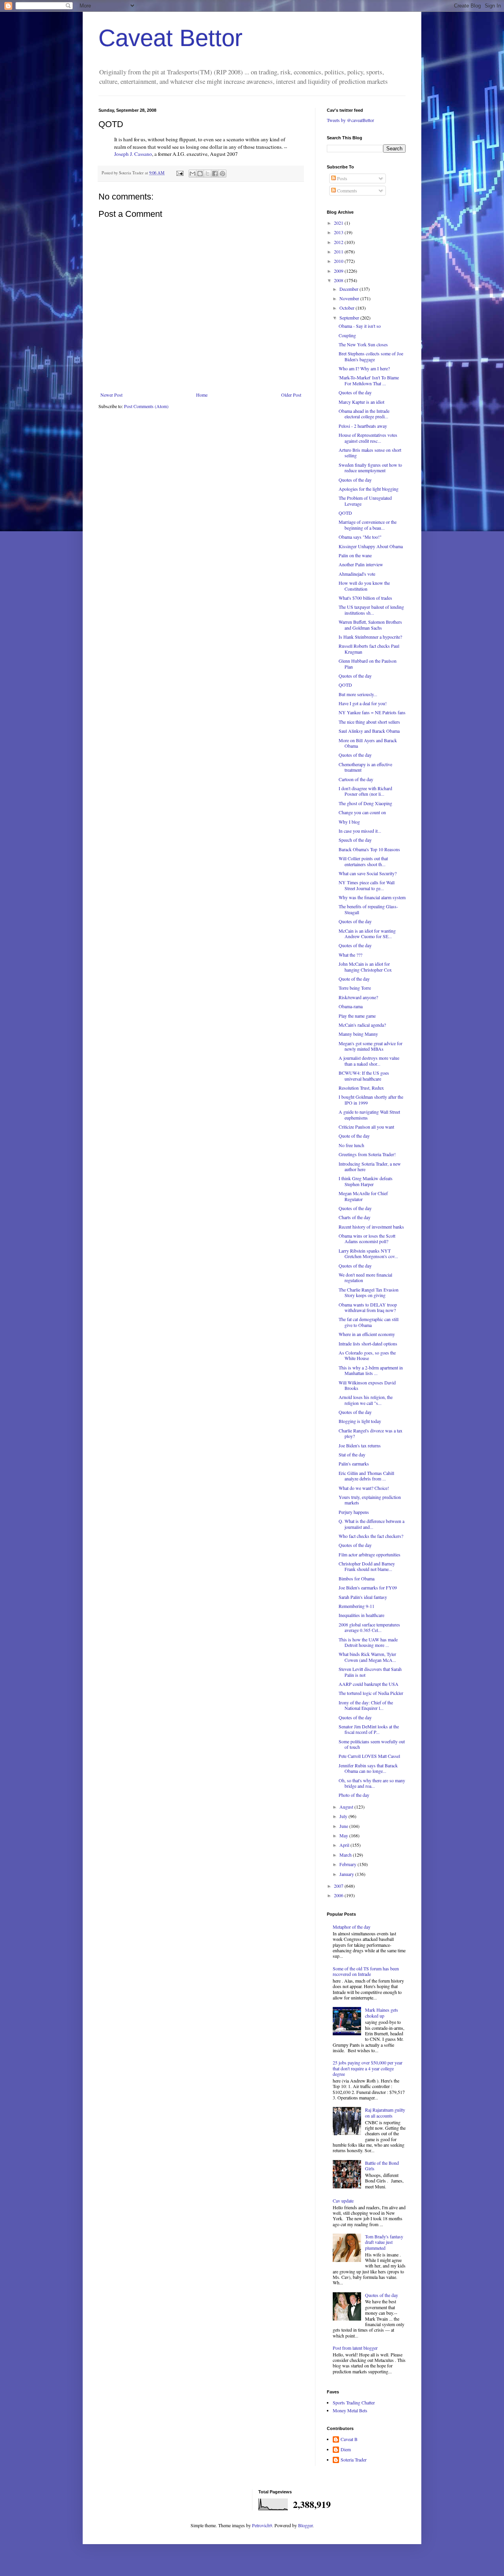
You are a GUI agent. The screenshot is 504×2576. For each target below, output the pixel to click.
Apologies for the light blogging (369, 489)
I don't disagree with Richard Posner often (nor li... (365, 791)
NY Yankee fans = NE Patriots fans (372, 712)
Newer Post (111, 395)
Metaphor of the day (352, 1927)
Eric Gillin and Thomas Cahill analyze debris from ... (366, 1476)
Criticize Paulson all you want (366, 1127)
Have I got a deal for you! (363, 703)
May (344, 1835)
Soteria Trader (354, 2460)
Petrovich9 (262, 2525)
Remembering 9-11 (357, 1606)
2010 (339, 261)
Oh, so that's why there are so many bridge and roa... (372, 1783)
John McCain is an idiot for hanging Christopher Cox (365, 966)
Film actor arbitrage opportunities (370, 1554)
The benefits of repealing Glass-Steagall (368, 909)
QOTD (345, 513)
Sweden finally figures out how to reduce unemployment (370, 468)
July (344, 1816)
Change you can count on (362, 812)
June (344, 1826)
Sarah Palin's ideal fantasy (363, 1597)
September (350, 318)
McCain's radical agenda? (362, 1025)
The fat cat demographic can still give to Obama (369, 1322)
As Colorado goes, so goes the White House (367, 1355)
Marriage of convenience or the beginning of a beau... (368, 525)
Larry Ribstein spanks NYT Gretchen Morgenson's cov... (368, 1253)
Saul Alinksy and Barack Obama (369, 731)
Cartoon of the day (356, 779)
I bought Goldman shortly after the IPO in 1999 (371, 1100)
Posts (342, 178)
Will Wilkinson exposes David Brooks (367, 1385)
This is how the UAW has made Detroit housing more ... (368, 1642)
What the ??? (350, 955)
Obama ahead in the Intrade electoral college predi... (364, 414)
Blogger (305, 2525)
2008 (339, 280)
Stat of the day (352, 1454)
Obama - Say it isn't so (360, 326)
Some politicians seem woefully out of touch (372, 1744)
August (347, 1807)
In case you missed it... (360, 831)
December (349, 289)
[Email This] (193, 174)
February (348, 1864)
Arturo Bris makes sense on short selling (370, 453)
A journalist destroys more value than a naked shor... (369, 1061)
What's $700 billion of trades (365, 598)
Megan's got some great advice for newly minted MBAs (371, 1046)
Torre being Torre (355, 988)
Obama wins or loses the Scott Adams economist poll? (367, 1238)
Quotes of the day (355, 392)
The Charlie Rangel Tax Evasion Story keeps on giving (369, 1292)
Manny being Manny (358, 1034)
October (347, 308)
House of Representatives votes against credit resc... (368, 438)
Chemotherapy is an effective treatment (365, 767)
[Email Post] (180, 173)
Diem (346, 2449)
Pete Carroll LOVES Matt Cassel (369, 1756)
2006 (339, 1895)
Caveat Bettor (170, 38)
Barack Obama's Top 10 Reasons (369, 849)
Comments (346, 190)
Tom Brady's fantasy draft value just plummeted (384, 2242)
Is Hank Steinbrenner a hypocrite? (370, 637)
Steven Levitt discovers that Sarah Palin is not (370, 1672)
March (346, 1855)
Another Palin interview (361, 564)
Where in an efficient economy (367, 1334)
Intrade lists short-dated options (368, 1343)
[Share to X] (208, 174)
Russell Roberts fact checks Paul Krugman (369, 649)
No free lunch (351, 1145)
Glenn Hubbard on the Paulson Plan (368, 663)
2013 (339, 232)
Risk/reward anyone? (358, 997)
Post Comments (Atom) (146, 406)
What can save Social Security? (368, 873)
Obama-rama (351, 1006)
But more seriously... (358, 694)
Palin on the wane (355, 555)
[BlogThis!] (200, 174)
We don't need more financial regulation (365, 1277)
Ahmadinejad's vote (357, 574)
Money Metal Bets (350, 2410)
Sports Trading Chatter (354, 2402)
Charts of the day (355, 1217)
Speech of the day (355, 840)
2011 (339, 251)
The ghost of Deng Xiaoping (365, 803)
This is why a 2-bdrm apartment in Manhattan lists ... (371, 1370)
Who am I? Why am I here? (364, 368)
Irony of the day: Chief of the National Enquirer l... (366, 1705)
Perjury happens (354, 1512)
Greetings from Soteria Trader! (367, 1154)
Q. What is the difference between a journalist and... (372, 1524)
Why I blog (349, 822)
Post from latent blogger (355, 2348)
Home (202, 395)
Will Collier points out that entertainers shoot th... (363, 861)
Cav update (343, 2201)
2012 (339, 242)
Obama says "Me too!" (360, 537)
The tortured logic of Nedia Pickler (371, 1693)
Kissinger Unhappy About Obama (371, 546)
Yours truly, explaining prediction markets (370, 1500)
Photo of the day (354, 1795)
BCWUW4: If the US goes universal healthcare (364, 1075)
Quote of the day (354, 979)
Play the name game (357, 1016)
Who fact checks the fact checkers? (371, 1536)
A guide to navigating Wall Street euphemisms (369, 1114)
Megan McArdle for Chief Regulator (363, 1196)
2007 (339, 1886)
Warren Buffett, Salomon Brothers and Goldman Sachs (370, 625)
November (350, 298)
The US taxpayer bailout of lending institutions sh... (371, 610)
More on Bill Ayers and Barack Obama (368, 743)
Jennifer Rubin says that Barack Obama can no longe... (368, 1768)
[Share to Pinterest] (222, 174)
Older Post (291, 395)
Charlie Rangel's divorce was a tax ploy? (371, 1433)
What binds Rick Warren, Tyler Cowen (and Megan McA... (367, 1657)
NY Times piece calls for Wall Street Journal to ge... (367, 885)
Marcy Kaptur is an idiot (361, 402)
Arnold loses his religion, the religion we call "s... (366, 1400)
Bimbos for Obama (357, 1578)
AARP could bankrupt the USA (369, 1684)
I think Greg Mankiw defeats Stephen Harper (366, 1181)
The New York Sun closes (363, 344)
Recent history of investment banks (371, 1227)
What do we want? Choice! (364, 1488)
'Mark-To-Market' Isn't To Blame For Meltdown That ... (369, 380)
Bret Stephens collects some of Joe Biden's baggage (371, 356)
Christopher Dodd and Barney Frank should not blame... (367, 1566)
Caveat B (349, 2439)
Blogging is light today (360, 1421)
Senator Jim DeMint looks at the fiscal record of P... (369, 1729)
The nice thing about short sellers (369, 722)
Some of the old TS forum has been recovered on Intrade (366, 1971)
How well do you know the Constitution (364, 586)
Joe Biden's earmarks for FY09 (368, 1587)
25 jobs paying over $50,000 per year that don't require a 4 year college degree (368, 2068)
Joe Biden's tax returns (360, 1445)
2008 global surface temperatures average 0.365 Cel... (369, 1627)
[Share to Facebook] (215, 174)
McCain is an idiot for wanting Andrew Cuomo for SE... (367, 933)
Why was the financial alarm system (372, 897)
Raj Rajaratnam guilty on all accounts (385, 2112)
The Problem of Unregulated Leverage (365, 501)
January (347, 1874)
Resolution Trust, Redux (361, 1088)
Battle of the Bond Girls (382, 2166)
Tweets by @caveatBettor (350, 120)
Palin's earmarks (354, 1464)
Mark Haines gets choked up (382, 2012)
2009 (339, 271)
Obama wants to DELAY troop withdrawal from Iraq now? (368, 1307)
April (345, 1845)
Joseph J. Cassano (133, 154)
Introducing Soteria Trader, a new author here (370, 1166)
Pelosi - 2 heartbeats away (363, 426)
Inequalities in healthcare (361, 1615)
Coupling (347, 335)
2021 (339, 223)
